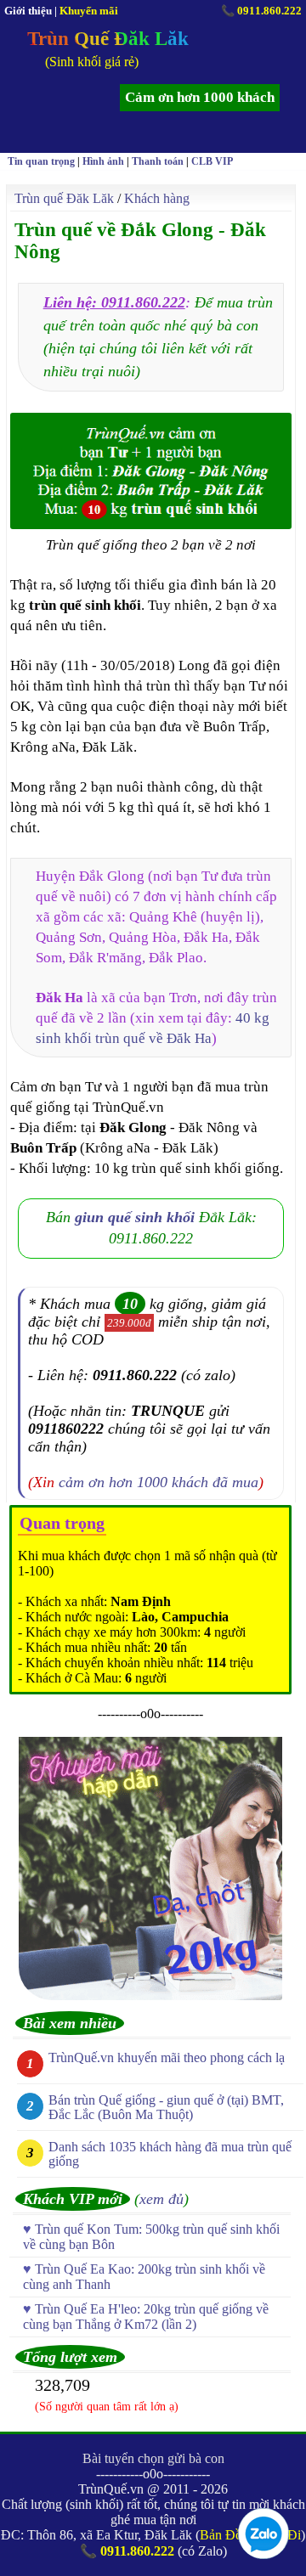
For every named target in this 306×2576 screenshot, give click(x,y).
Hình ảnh (103, 161)
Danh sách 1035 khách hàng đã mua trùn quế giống (170, 2154)
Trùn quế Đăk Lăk (64, 198)
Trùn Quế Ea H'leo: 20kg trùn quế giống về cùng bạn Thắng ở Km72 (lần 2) (146, 2317)
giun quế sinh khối (135, 1217)
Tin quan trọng (41, 161)
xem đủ (161, 2199)
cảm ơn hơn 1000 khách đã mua (159, 1482)
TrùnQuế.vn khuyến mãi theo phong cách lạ (167, 2057)
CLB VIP (212, 161)
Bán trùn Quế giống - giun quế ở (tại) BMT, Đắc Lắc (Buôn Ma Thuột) (166, 2107)
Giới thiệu (28, 11)
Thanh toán (158, 161)
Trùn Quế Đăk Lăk (108, 39)
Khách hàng (157, 198)
